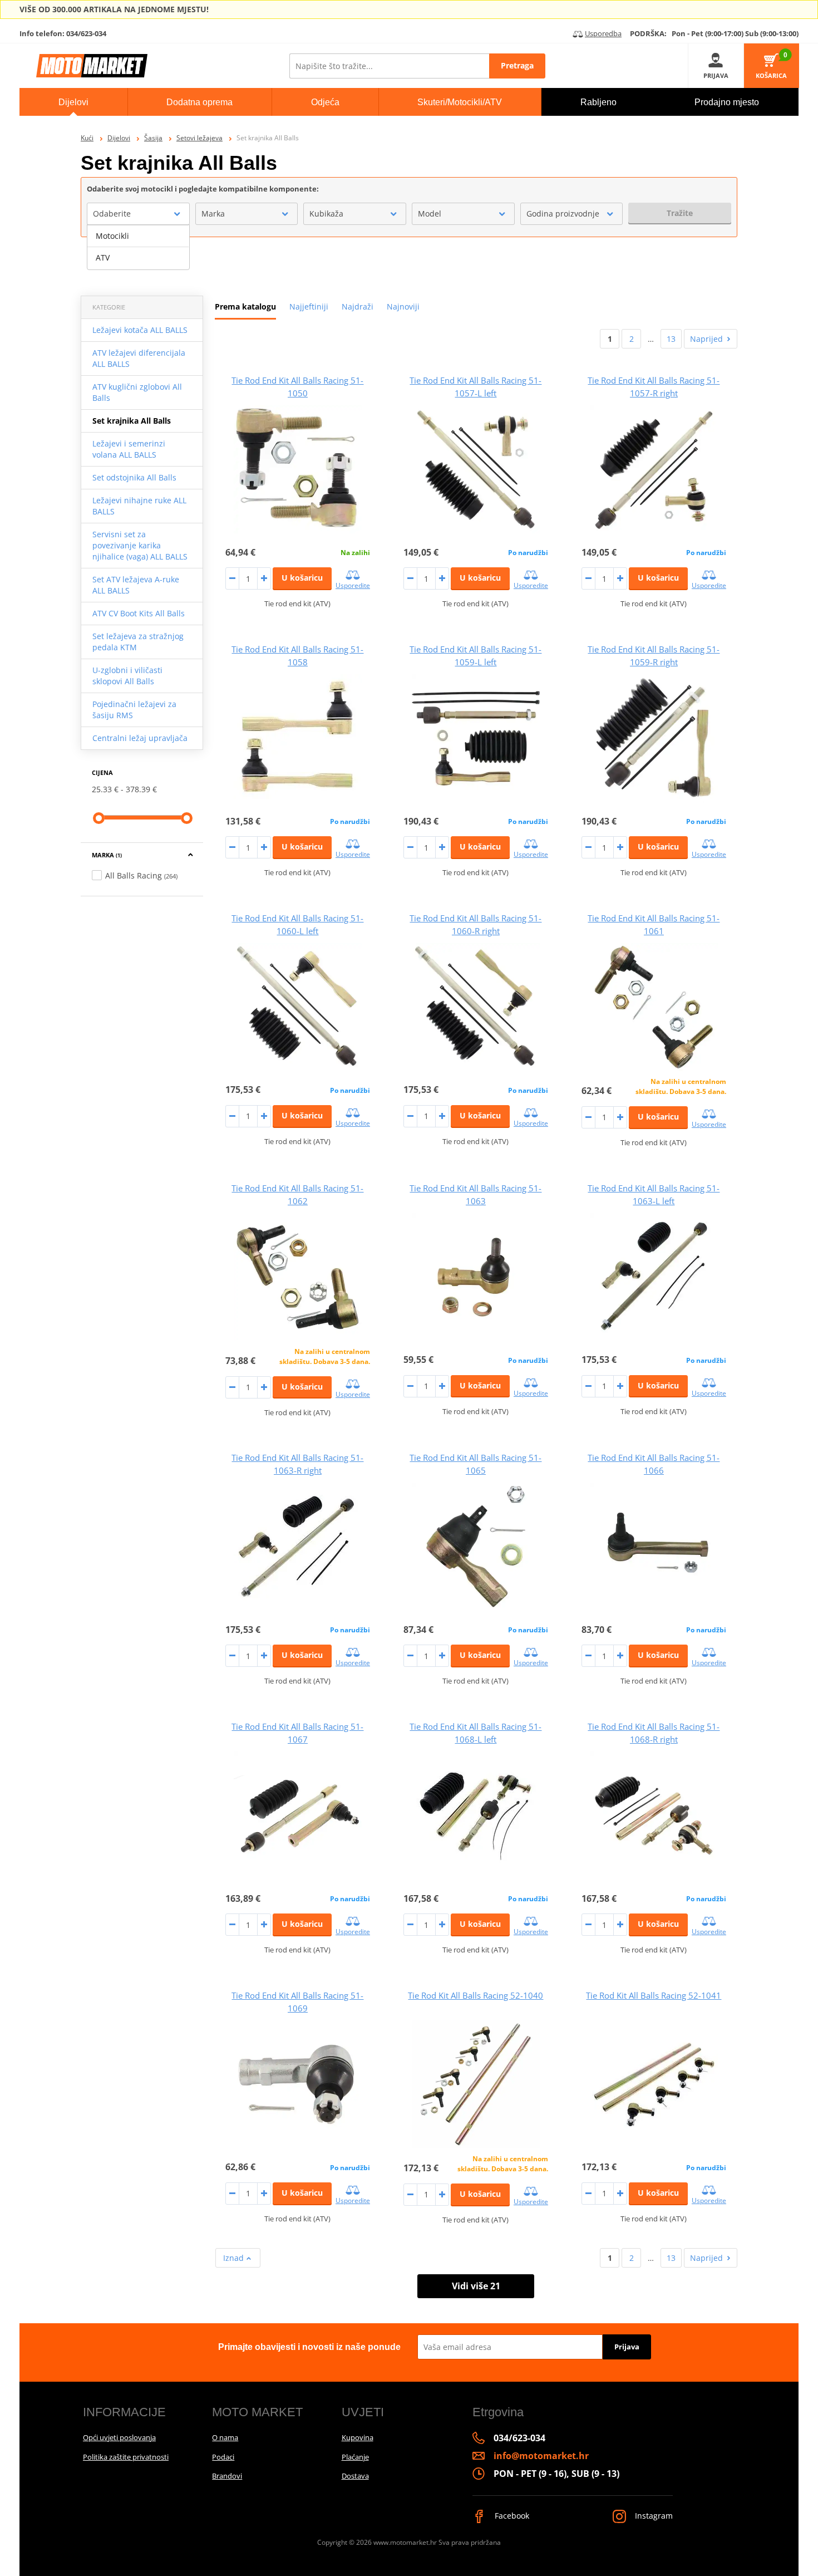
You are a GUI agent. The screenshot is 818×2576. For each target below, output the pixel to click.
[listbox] (138, 247)
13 (671, 339)
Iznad (235, 2258)
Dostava (355, 2476)
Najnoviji (403, 306)
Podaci (223, 2457)
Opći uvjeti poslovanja (119, 2437)
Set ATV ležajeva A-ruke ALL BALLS (136, 585)
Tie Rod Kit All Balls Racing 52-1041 (654, 1995)
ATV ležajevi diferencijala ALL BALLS (139, 358)
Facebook (511, 2516)
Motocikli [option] (112, 236)
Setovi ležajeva (199, 138)
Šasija (153, 138)
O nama (225, 2437)
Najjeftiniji (309, 306)
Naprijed (706, 339)
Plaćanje (355, 2457)
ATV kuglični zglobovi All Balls (137, 392)
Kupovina (358, 2437)
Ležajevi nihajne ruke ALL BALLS (139, 506)
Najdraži (358, 306)
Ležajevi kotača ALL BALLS (140, 330)
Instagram (653, 2516)
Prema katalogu (245, 306)
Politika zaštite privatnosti (126, 2457)
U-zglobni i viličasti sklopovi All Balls (127, 676)
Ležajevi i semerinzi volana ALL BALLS (129, 449)
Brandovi (227, 2476)
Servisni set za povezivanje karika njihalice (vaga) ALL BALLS (140, 545)
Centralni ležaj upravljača (140, 738)
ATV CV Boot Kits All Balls (139, 613)
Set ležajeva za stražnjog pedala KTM (138, 642)
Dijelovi (119, 138)
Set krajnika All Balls (132, 421)
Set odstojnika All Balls (134, 477)
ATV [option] (103, 257)
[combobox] (138, 214)
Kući (87, 138)
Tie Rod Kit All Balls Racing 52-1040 (475, 1995)
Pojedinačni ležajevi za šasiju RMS (134, 710)
